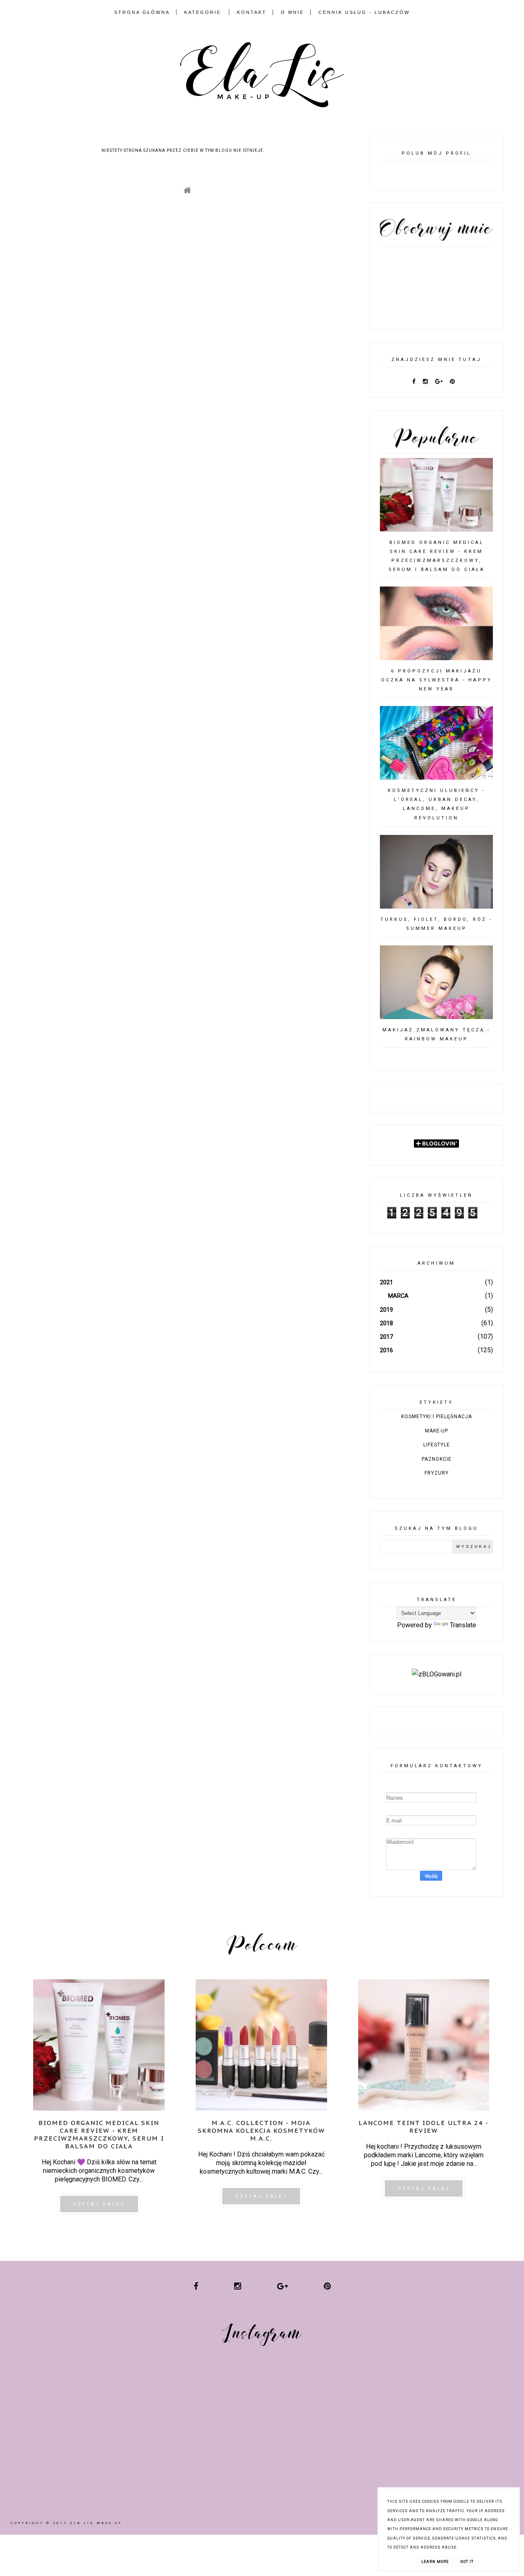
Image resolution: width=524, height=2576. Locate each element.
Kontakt (252, 12)
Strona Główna (142, 12)
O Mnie (292, 12)
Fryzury (437, 1473)
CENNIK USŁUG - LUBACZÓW (364, 12)
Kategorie (203, 12)
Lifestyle (437, 1445)
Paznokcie (437, 1459)
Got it (467, 2562)
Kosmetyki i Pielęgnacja (437, 1417)
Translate (463, 1625)
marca (398, 1296)
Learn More (435, 2562)
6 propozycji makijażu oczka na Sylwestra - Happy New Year (437, 680)
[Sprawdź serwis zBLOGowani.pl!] (437, 1674)
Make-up (437, 1431)
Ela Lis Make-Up (96, 2523)
